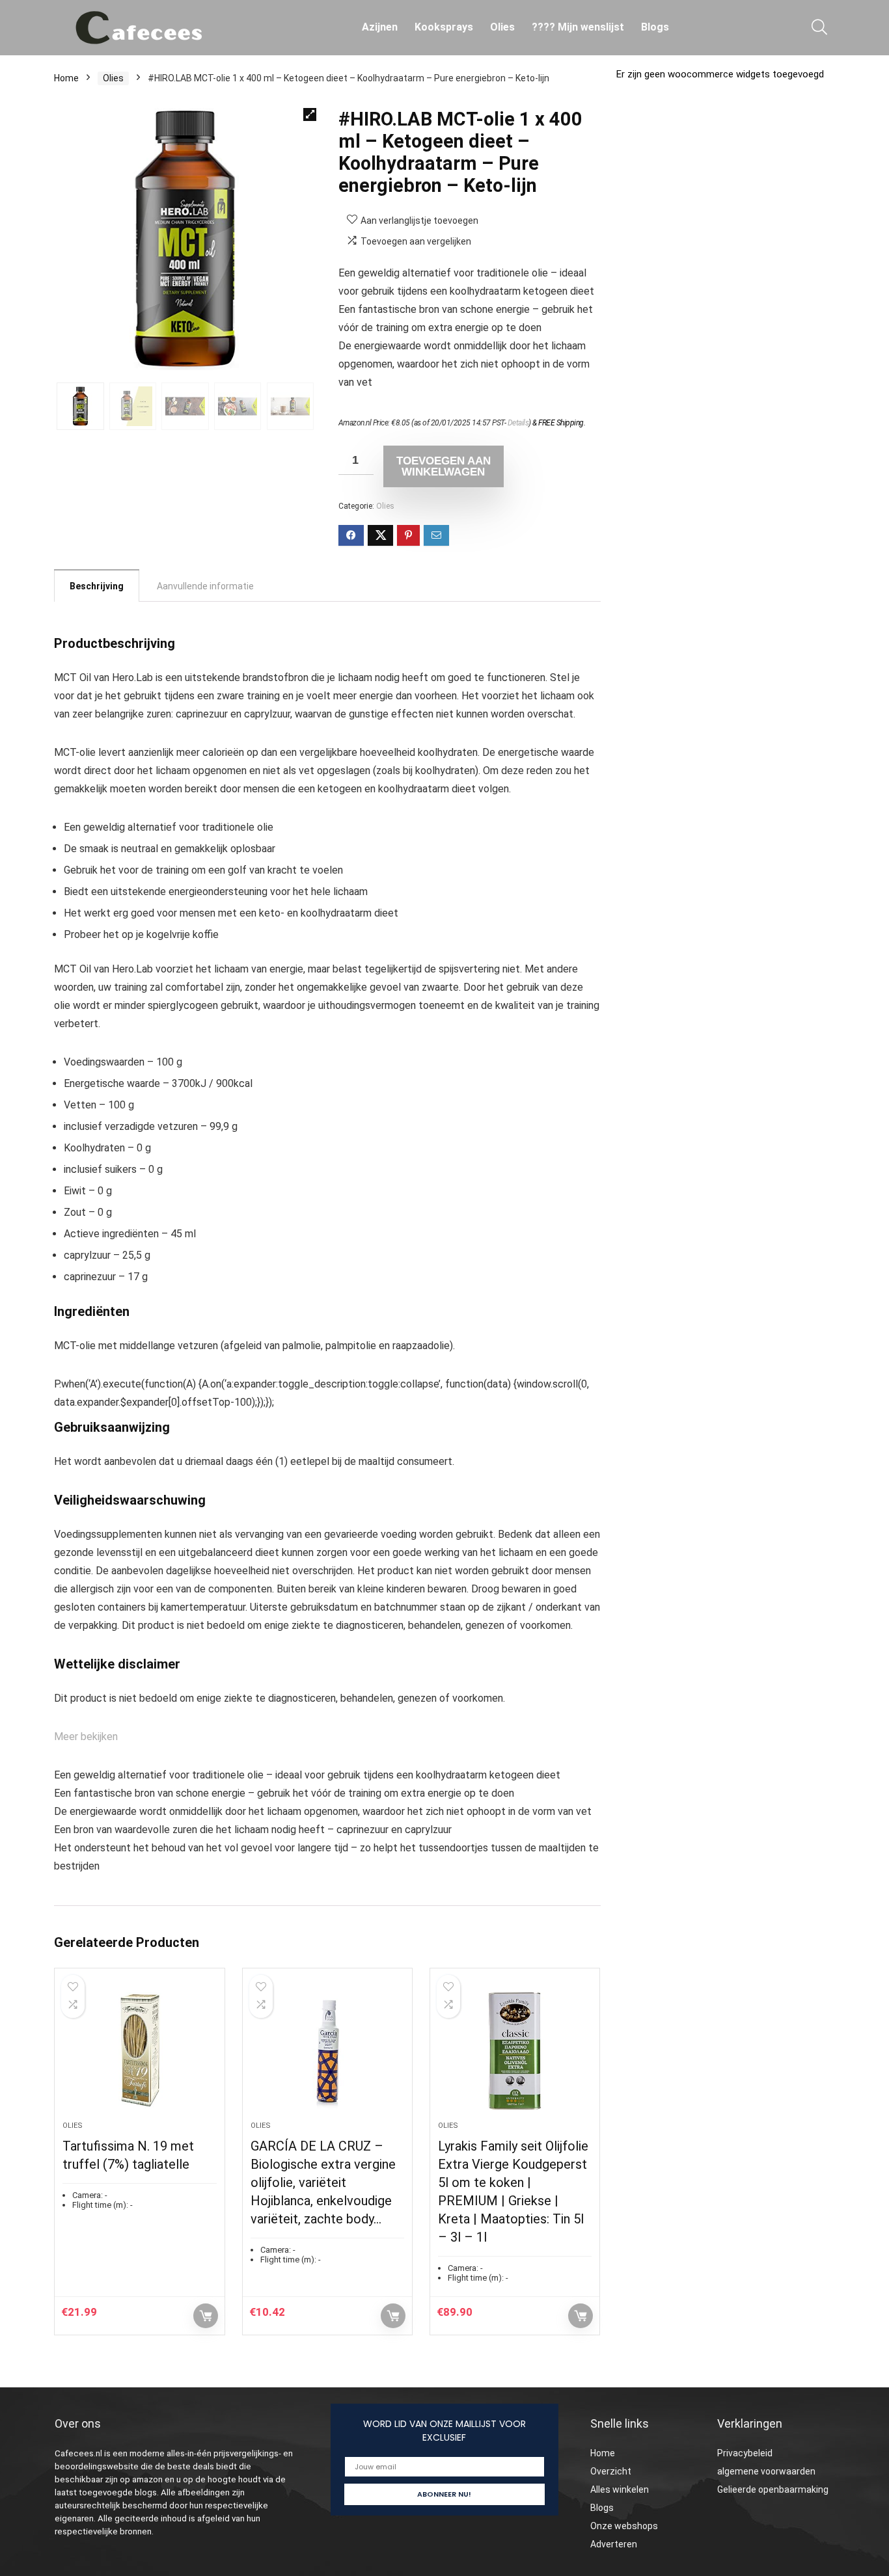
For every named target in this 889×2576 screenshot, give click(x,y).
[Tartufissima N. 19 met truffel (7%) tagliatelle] (139, 2051)
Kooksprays (444, 27)
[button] (310, 114)
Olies (502, 27)
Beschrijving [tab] (97, 586)
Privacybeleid (745, 2453)
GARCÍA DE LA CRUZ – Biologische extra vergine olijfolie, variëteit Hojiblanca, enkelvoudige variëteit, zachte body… (323, 2182)
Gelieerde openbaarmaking (773, 2489)
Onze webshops (624, 2526)
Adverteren (614, 2544)
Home (66, 78)
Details (518, 423)
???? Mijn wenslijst (578, 27)
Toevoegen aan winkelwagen (444, 466)
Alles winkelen (620, 2489)
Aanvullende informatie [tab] (205, 586)
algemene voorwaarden (766, 2471)
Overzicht (611, 2471)
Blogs (655, 27)
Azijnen (380, 27)
